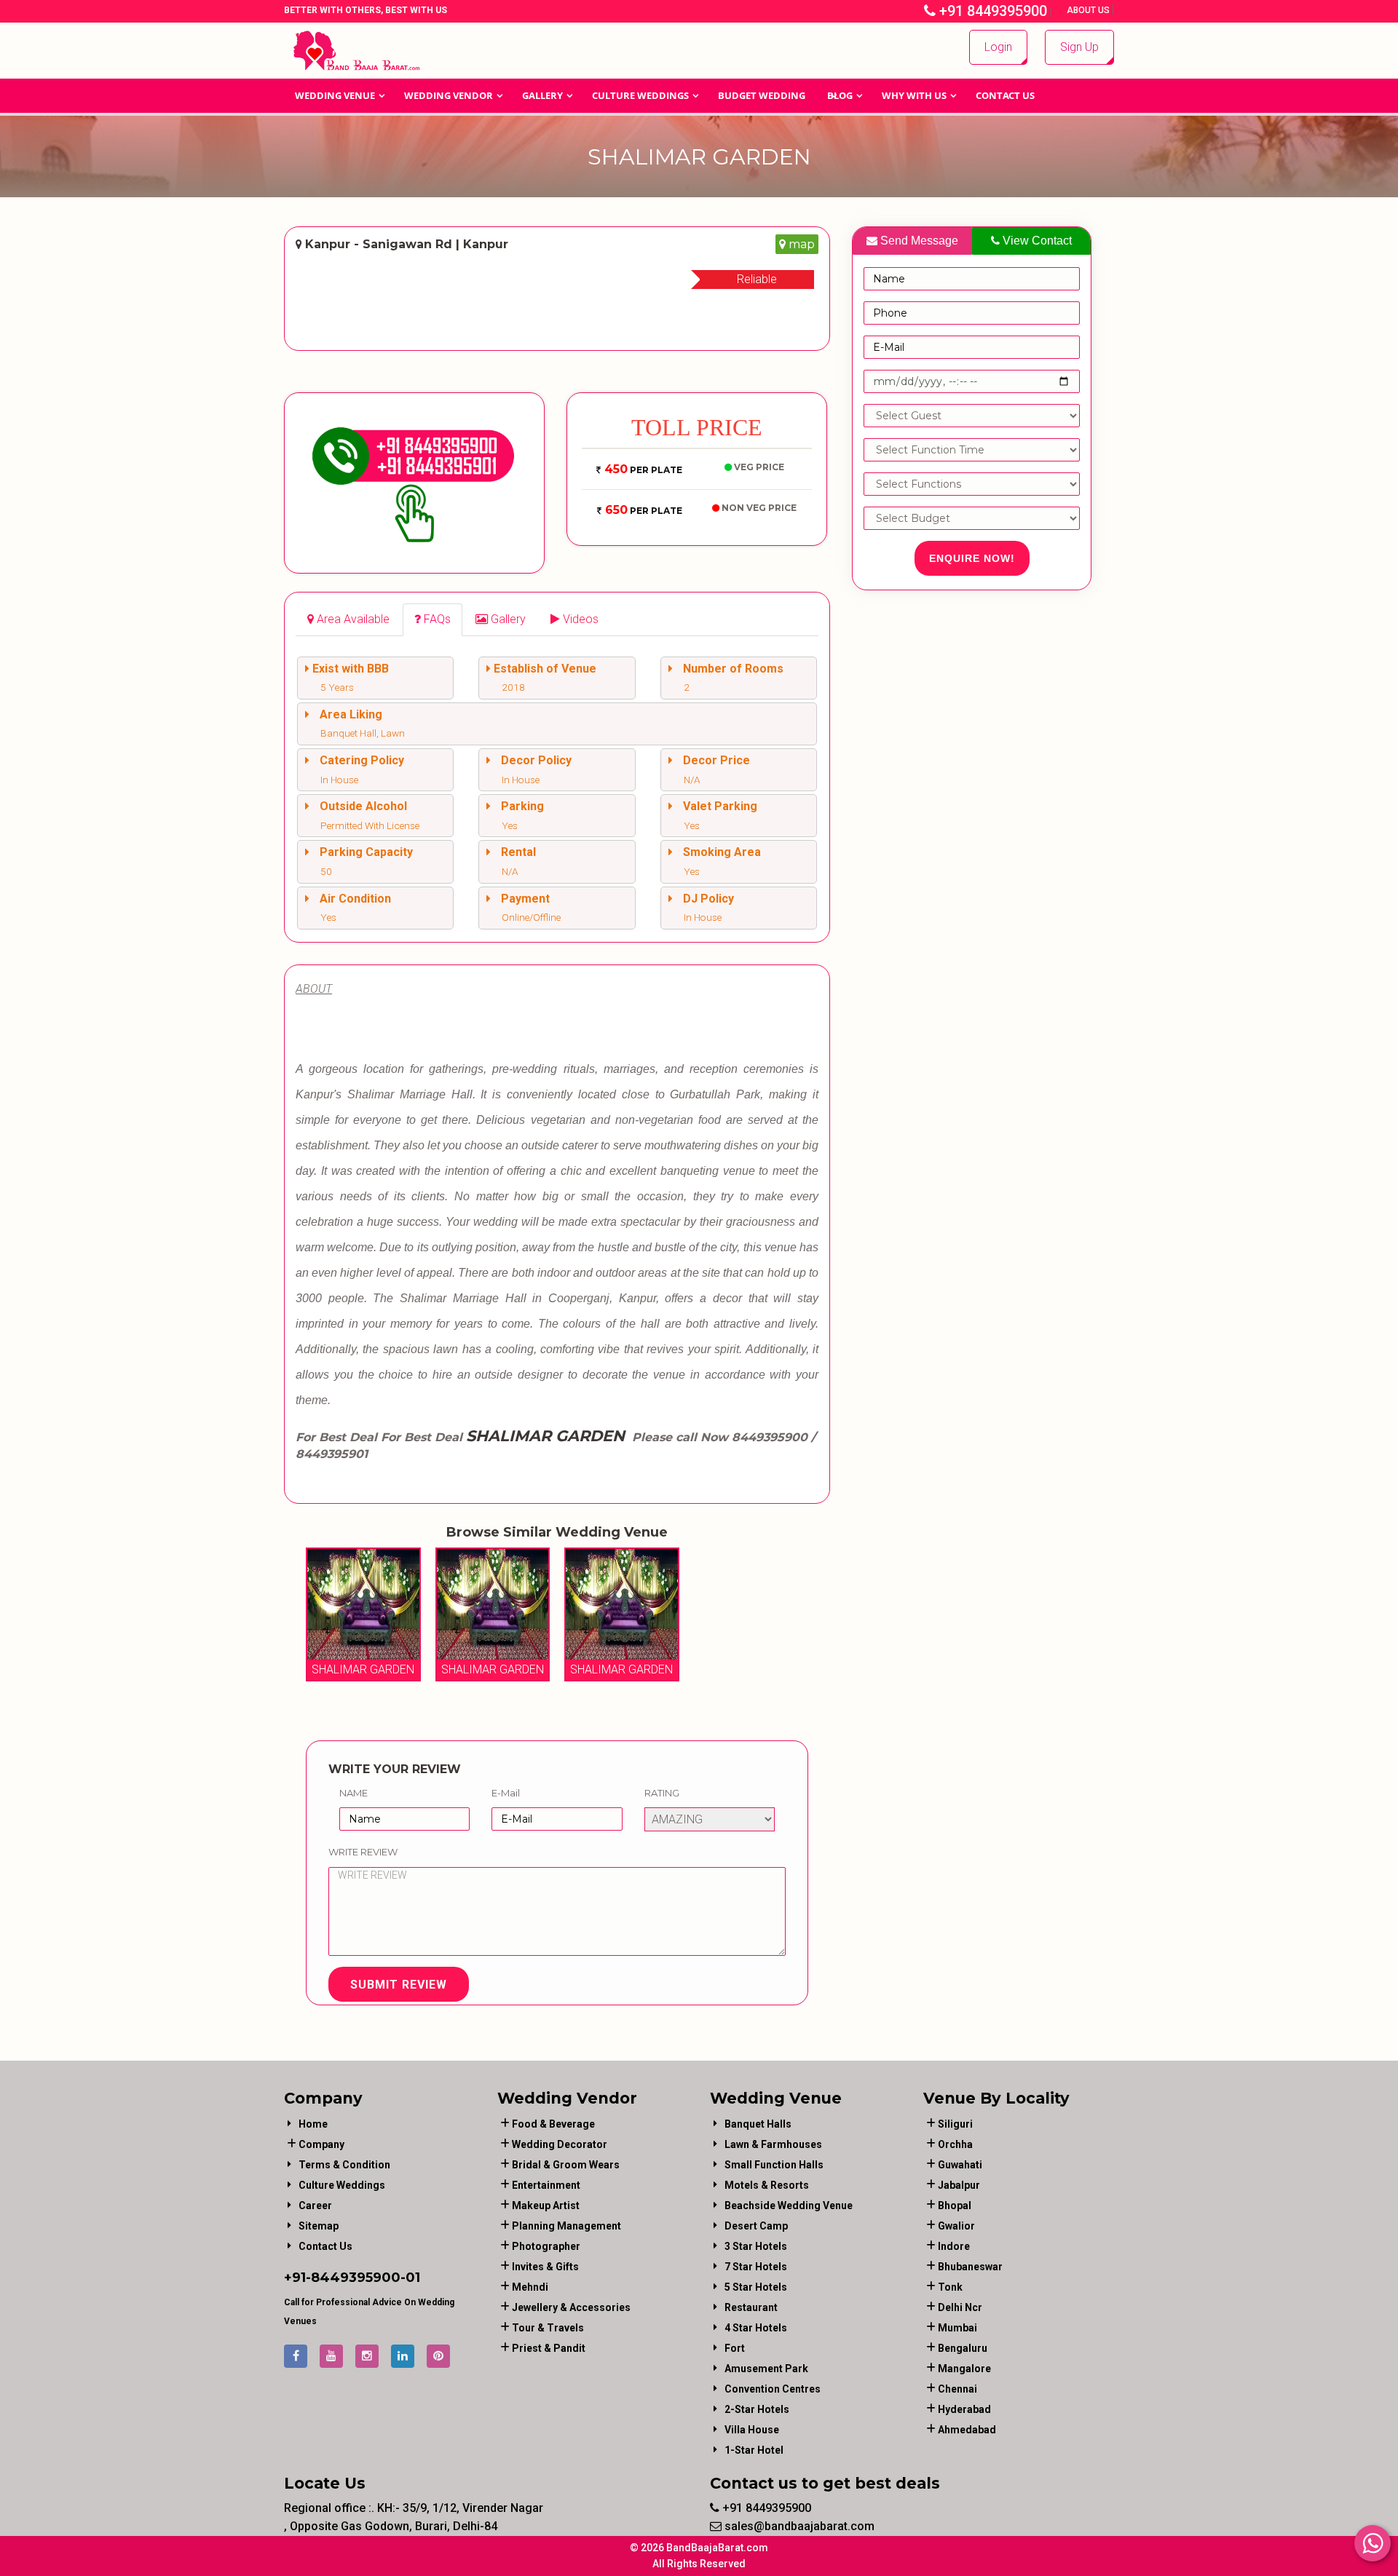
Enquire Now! (972, 558)
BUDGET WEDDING (762, 95)
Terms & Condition (344, 2165)
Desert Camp (756, 2226)
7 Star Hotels (756, 2267)
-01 (410, 2278)
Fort (735, 2348)
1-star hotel (754, 2450)
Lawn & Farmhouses (773, 2144)
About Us (1089, 10)
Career (315, 2206)
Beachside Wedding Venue (789, 2206)
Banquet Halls (758, 2124)
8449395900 (356, 2278)
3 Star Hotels (756, 2246)
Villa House (752, 2430)
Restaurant (751, 2307)
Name (354, 1793)
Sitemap (319, 2226)
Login (998, 47)
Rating (662, 1793)
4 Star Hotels (756, 2328)
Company (321, 2144)
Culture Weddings (640, 95)
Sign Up (1079, 47)
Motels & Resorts (767, 2185)
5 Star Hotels (756, 2287)
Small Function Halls (774, 2165)
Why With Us (914, 95)
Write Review (363, 1852)
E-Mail (506, 1793)
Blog (840, 95)
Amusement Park (766, 2369)
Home (313, 2124)
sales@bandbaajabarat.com (798, 2526)
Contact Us (1005, 95)
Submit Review (399, 1985)
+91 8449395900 (991, 11)
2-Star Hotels (757, 2409)
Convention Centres (773, 2389)
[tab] (348, 620)
